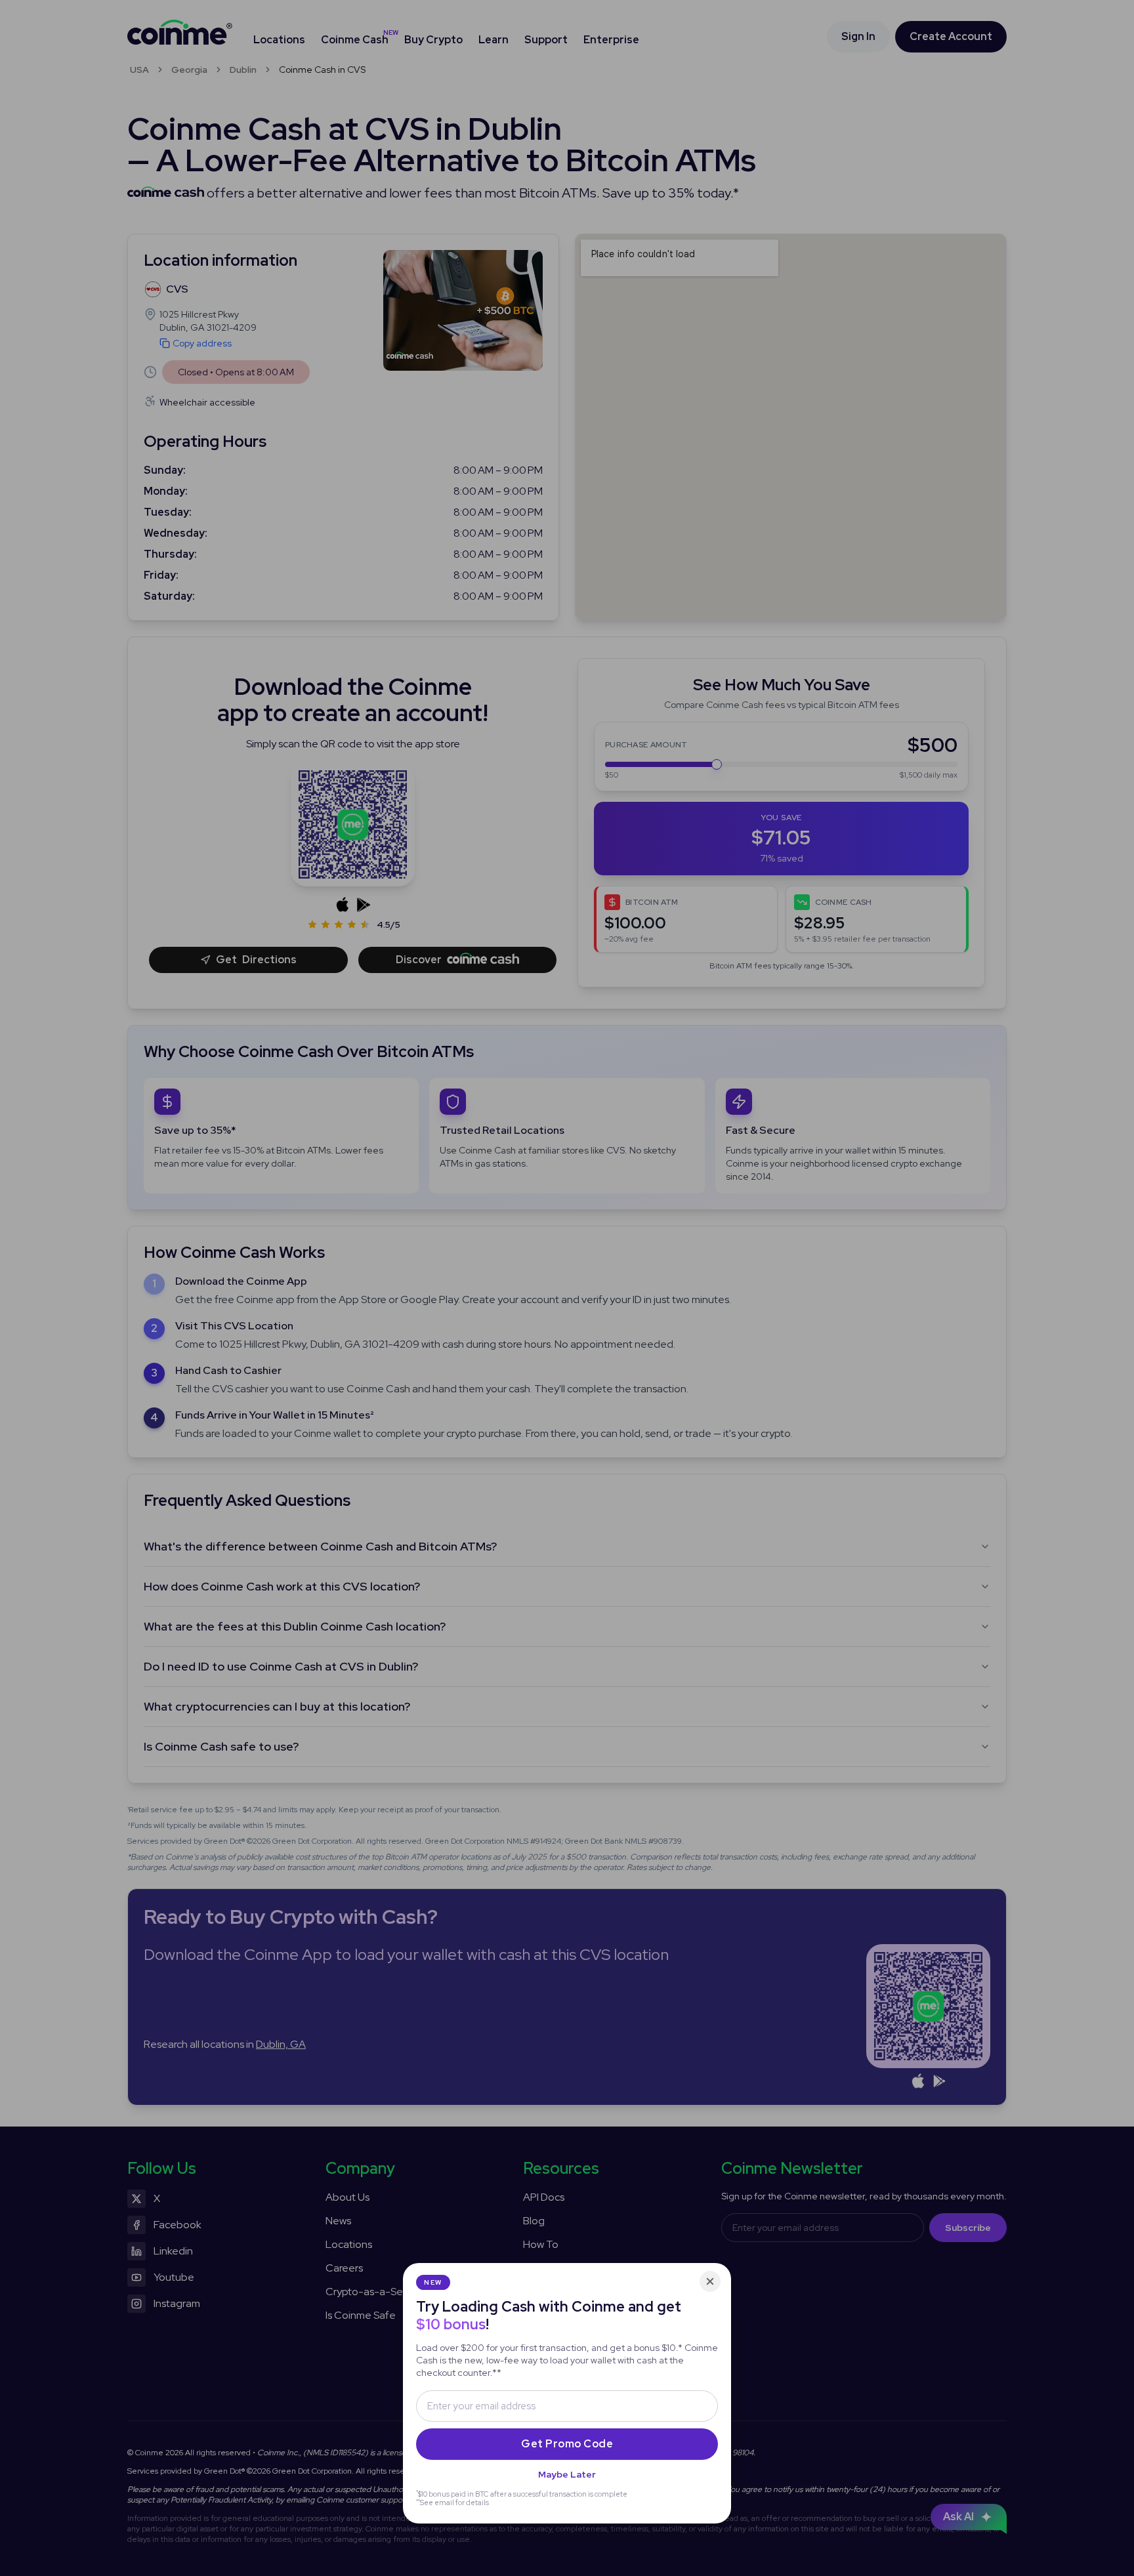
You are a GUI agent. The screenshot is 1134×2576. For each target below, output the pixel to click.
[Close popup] (710, 2281)
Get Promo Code (567, 2444)
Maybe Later (567, 2474)
